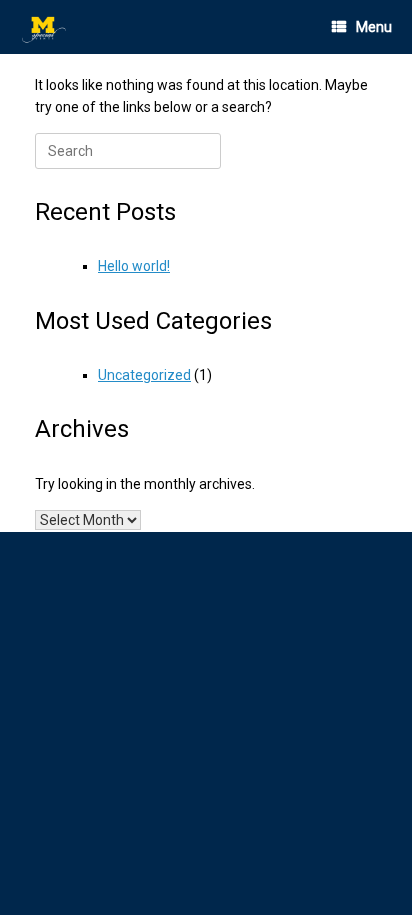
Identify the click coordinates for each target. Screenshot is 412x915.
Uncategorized (144, 375)
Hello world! (134, 266)
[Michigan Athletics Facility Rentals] (45, 27)
